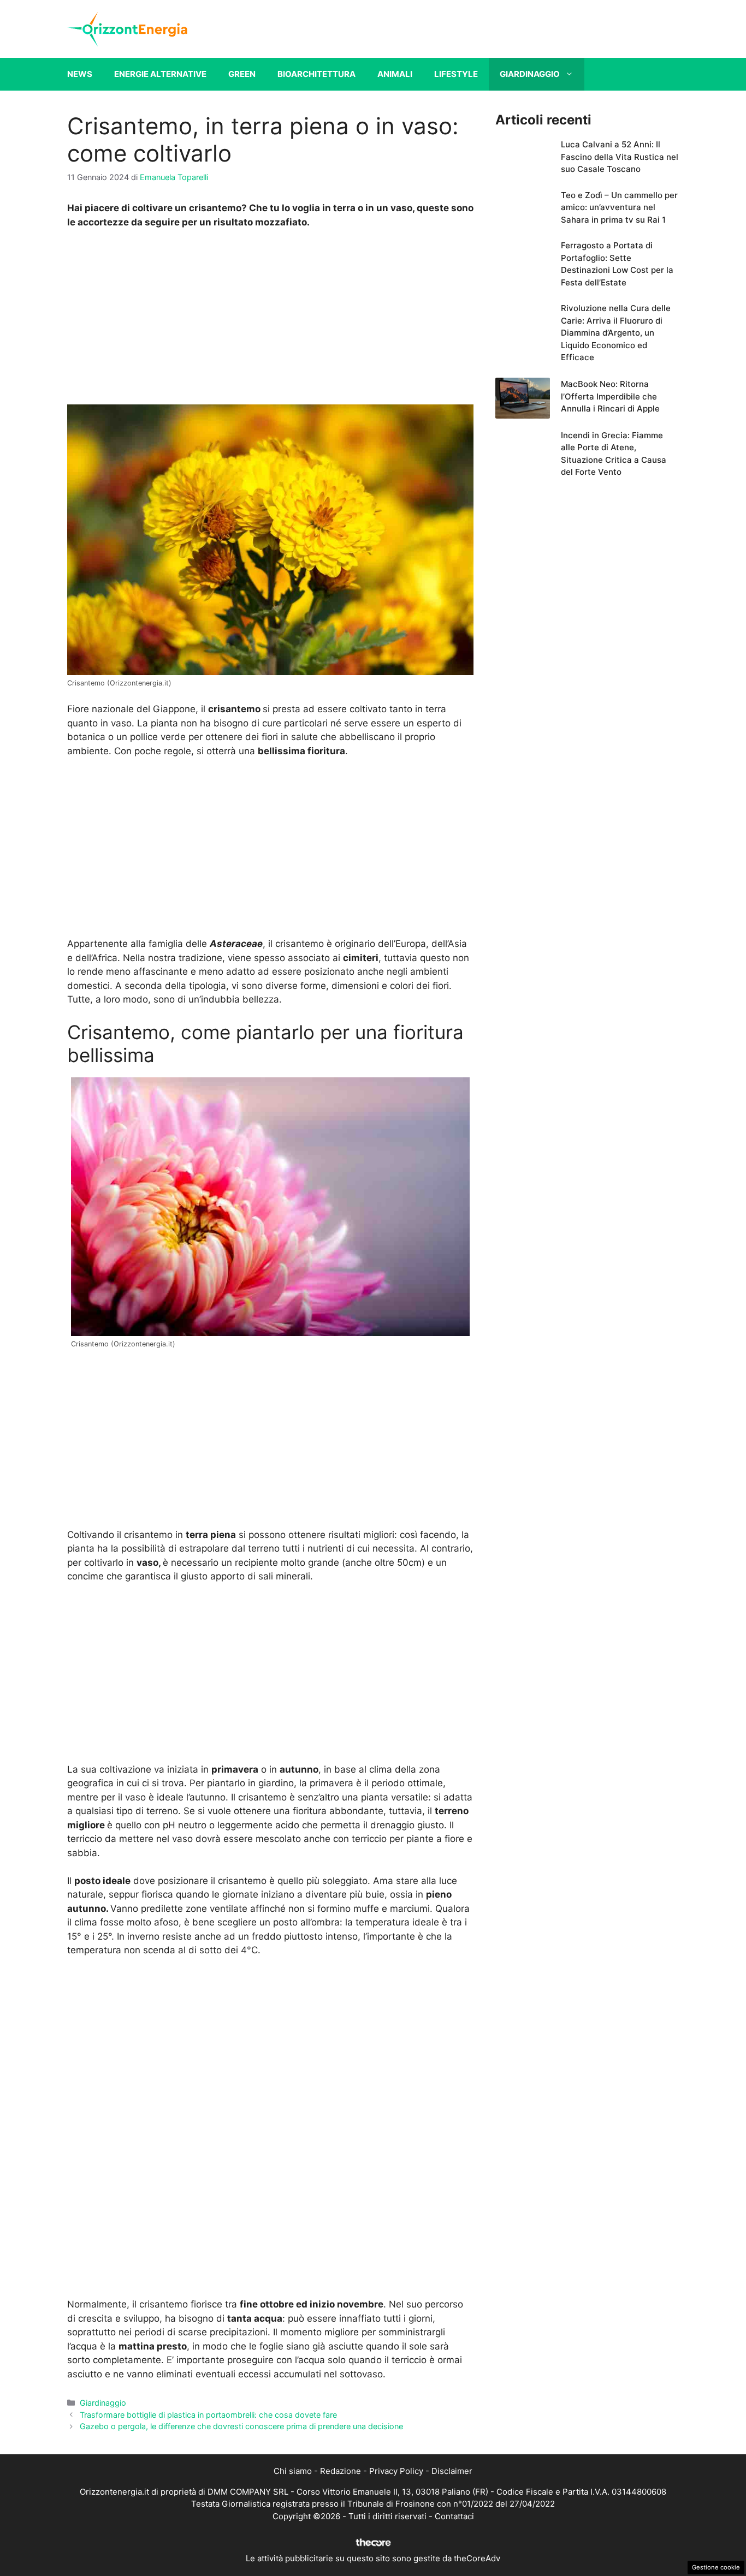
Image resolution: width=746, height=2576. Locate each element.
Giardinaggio (530, 74)
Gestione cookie (716, 2567)
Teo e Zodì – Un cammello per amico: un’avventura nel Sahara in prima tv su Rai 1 (619, 207)
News (80, 74)
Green (242, 74)
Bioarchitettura (316, 74)
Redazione (341, 2471)
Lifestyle (456, 74)
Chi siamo (293, 2471)
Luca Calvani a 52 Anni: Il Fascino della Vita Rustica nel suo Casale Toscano (620, 157)
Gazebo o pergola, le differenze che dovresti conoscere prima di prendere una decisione (241, 2426)
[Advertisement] (270, 320)
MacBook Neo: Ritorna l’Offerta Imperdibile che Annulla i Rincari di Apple (610, 396)
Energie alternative (160, 74)
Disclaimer (452, 2471)
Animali (395, 74)
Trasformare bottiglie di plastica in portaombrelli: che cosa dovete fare (208, 2415)
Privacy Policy (396, 2471)
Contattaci (454, 2516)
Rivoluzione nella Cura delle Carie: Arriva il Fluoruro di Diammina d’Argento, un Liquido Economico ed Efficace (616, 333)
